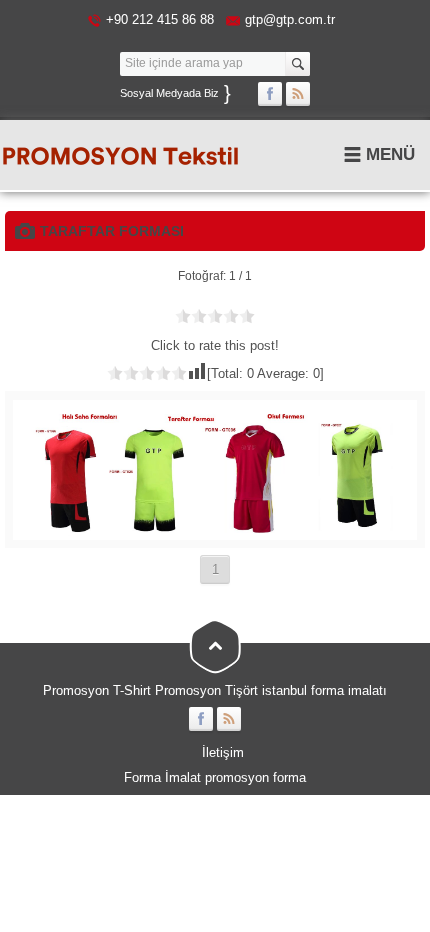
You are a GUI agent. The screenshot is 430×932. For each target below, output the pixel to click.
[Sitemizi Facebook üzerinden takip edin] (270, 94)
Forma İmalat (162, 777)
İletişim (223, 752)
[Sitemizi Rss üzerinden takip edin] (298, 94)
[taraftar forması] (214, 532)
